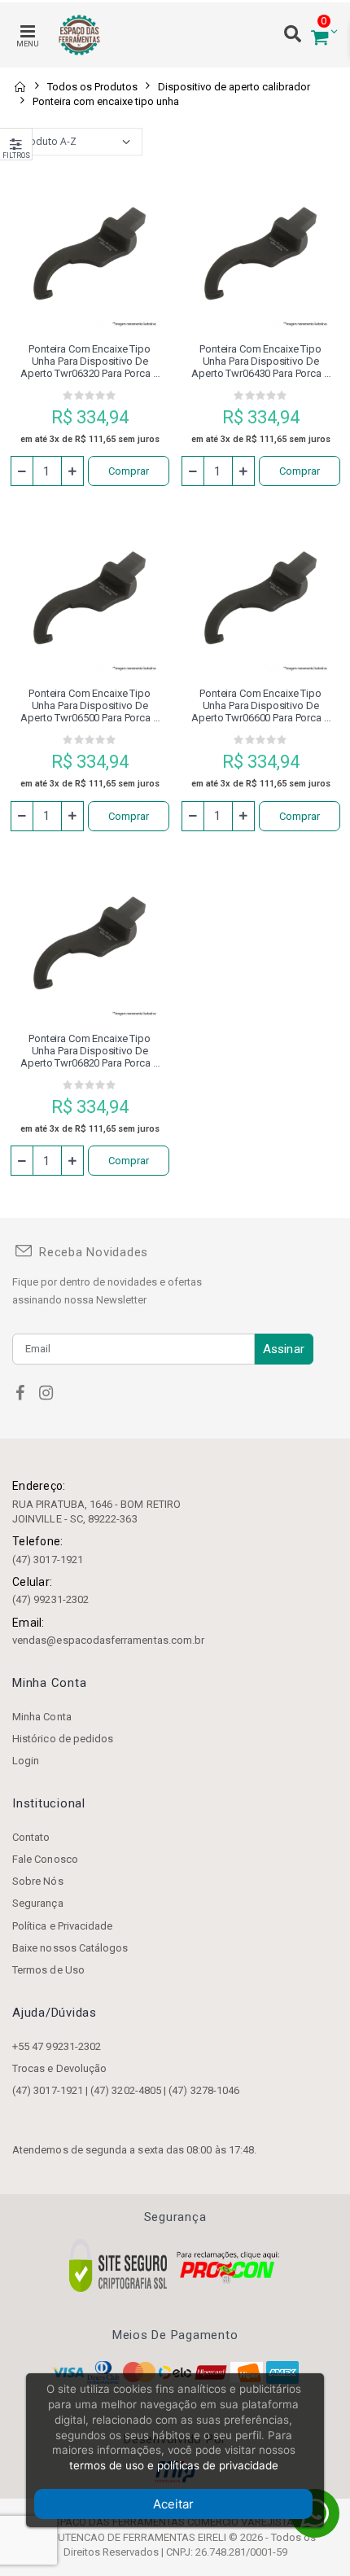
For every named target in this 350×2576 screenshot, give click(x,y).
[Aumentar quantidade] (72, 471)
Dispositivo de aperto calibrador (234, 87)
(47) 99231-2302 (50, 1599)
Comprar (129, 471)
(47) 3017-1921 (48, 1560)
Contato (31, 1837)
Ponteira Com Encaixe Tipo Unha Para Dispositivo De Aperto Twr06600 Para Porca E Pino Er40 (260, 705)
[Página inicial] (20, 87)
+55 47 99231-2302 (57, 2046)
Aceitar (173, 2504)
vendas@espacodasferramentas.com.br (108, 1640)
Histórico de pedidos (63, 1739)
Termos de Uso (48, 1970)
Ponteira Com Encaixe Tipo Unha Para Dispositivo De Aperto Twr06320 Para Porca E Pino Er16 (89, 361)
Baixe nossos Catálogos (70, 1948)
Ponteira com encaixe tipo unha (106, 101)
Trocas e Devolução (59, 2068)
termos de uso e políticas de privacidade (174, 2465)
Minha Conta (42, 1717)
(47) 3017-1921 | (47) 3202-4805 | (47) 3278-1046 (126, 2090)
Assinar (284, 1349)
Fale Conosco (45, 1859)
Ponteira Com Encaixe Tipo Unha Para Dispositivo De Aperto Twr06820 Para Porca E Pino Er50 (89, 1051)
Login (26, 1761)
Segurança (38, 1903)
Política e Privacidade (62, 1926)
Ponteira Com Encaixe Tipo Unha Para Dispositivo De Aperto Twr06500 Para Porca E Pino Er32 (89, 705)
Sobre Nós (38, 1881)
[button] (319, 35)
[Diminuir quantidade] (22, 471)
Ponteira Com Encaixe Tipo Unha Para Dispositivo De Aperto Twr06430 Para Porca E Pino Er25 (260, 361)
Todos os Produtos (92, 87)
